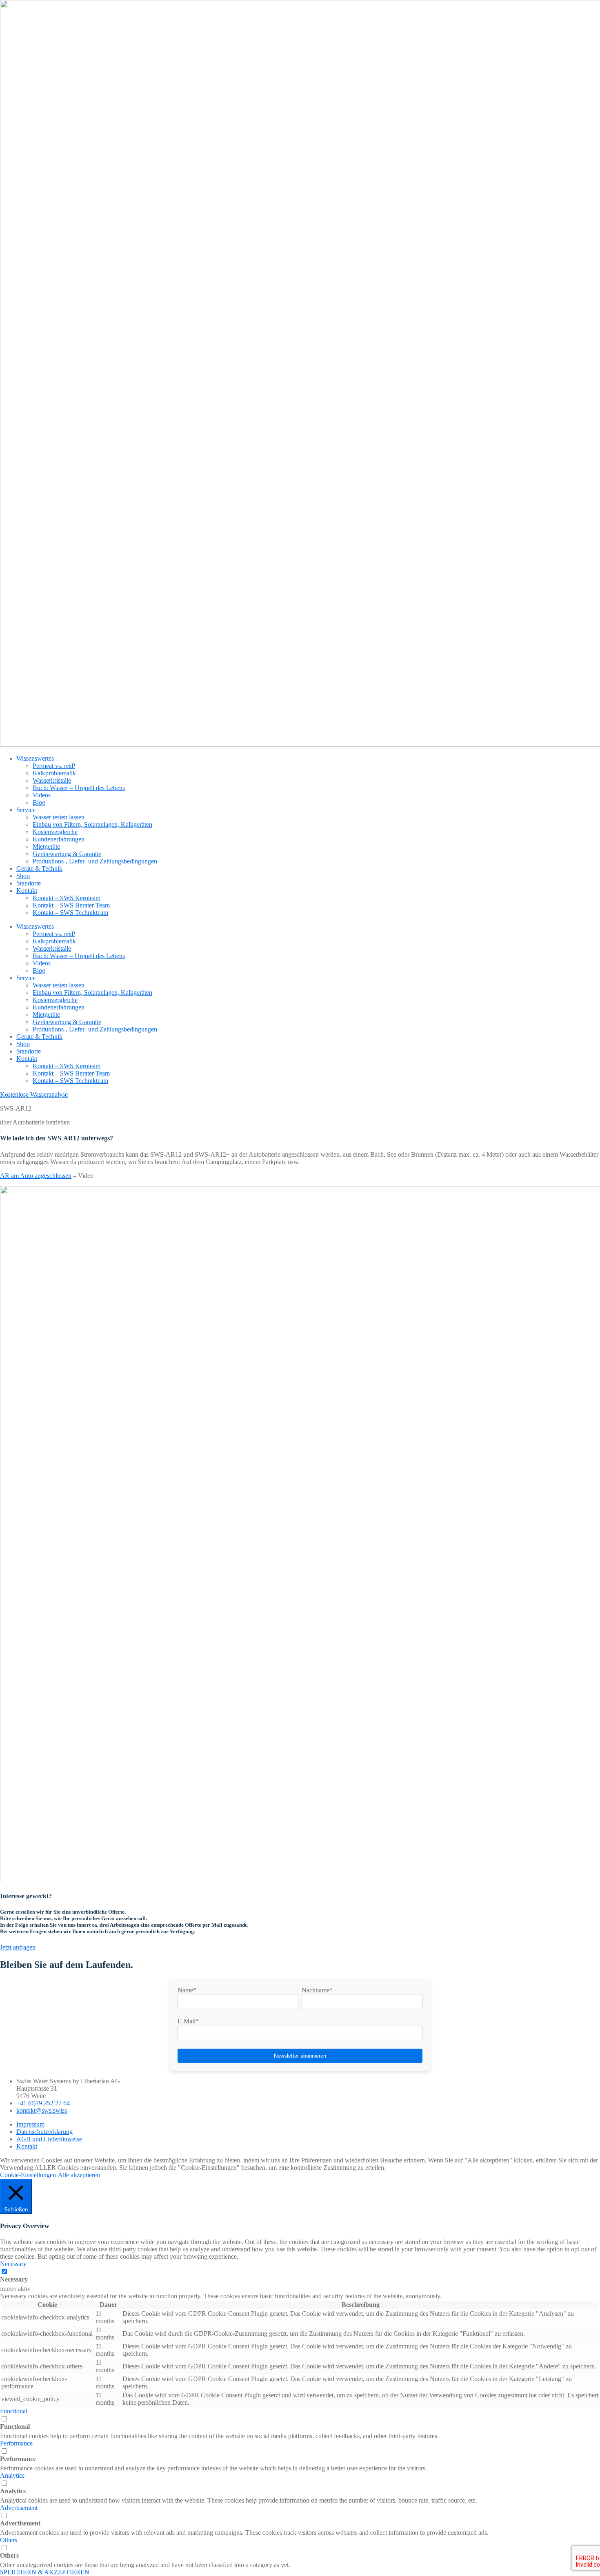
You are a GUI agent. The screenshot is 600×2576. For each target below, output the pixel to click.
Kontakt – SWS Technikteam (70, 913)
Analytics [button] (12, 2475)
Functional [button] (14, 2411)
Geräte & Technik (39, 869)
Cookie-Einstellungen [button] (28, 2175)
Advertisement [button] (19, 2508)
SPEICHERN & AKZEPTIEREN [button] (45, 2572)
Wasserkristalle (52, 780)
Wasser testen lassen (59, 817)
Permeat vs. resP (54, 766)
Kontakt (27, 891)
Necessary (14, 2279)
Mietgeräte (46, 846)
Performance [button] (16, 2443)
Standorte (29, 883)
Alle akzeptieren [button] (79, 2175)
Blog (39, 802)
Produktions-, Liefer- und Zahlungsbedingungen (95, 861)
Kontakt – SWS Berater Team (71, 905)
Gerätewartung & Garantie (67, 854)
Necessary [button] (13, 2264)
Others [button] (9, 2540)
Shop (23, 876)
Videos (42, 795)
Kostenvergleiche (55, 832)
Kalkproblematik (54, 773)
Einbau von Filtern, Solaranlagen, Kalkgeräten (92, 824)
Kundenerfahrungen (59, 839)
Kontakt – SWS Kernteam (67, 898)
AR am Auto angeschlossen (36, 1176)
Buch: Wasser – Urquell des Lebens (79, 788)
